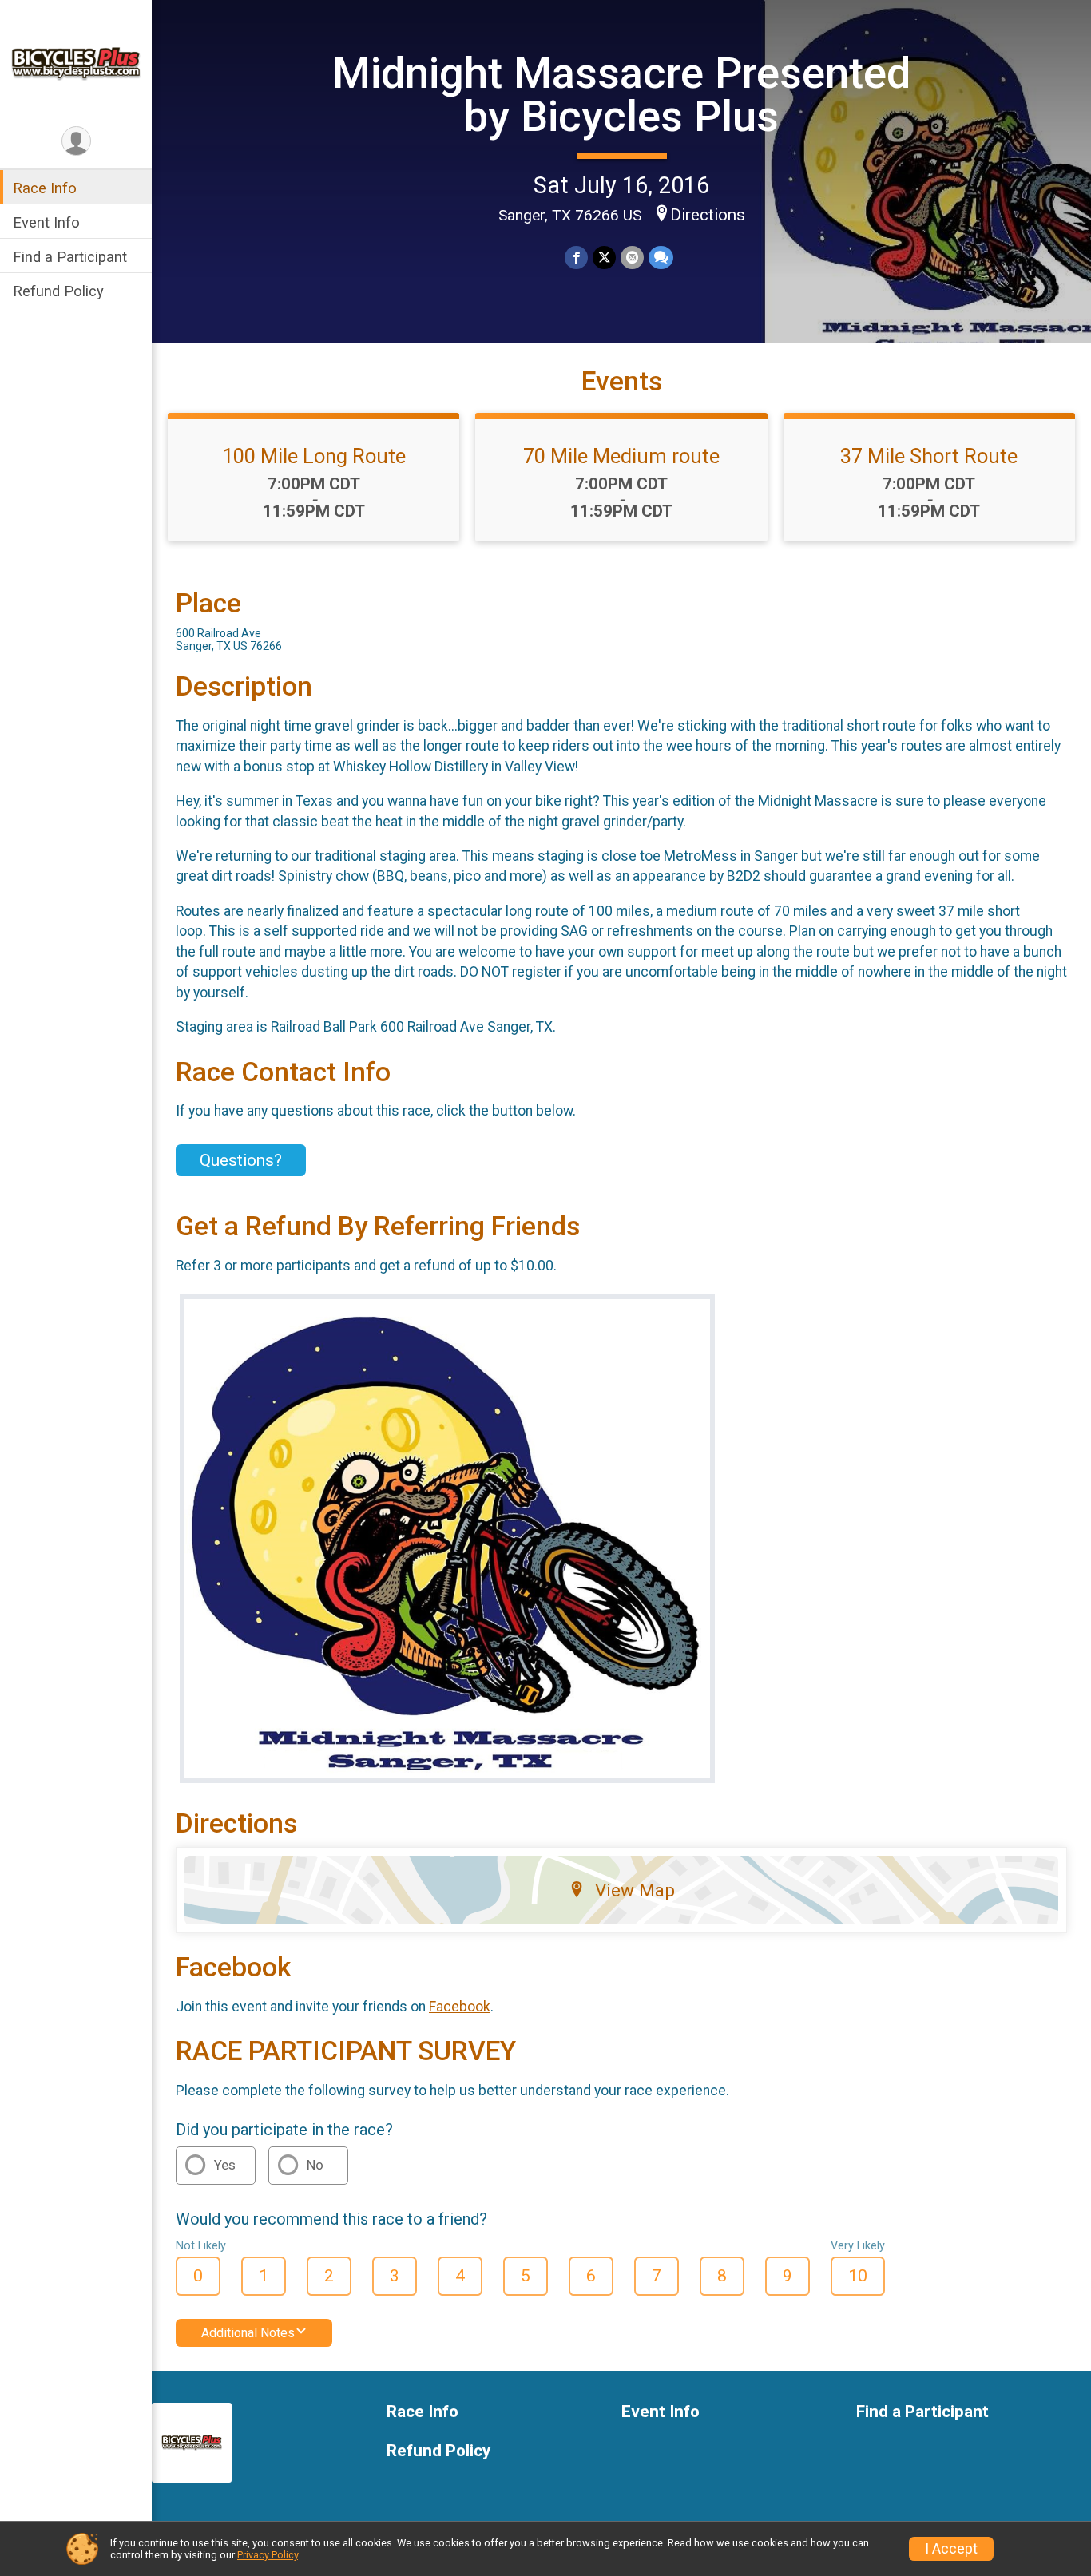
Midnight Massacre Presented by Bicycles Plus (621, 95)
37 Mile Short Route (929, 456)
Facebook (460, 2007)
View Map (635, 1890)
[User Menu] (76, 141)
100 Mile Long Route (314, 456)
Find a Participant (70, 257)
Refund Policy (58, 292)
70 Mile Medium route (621, 456)
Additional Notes (248, 2333)
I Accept (951, 2549)
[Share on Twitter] (604, 258)
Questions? (241, 1160)
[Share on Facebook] (576, 258)
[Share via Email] (632, 258)
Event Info (46, 222)
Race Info (45, 188)
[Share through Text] (661, 258)
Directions (708, 215)
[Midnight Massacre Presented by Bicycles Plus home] (76, 61)
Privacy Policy (268, 2555)
